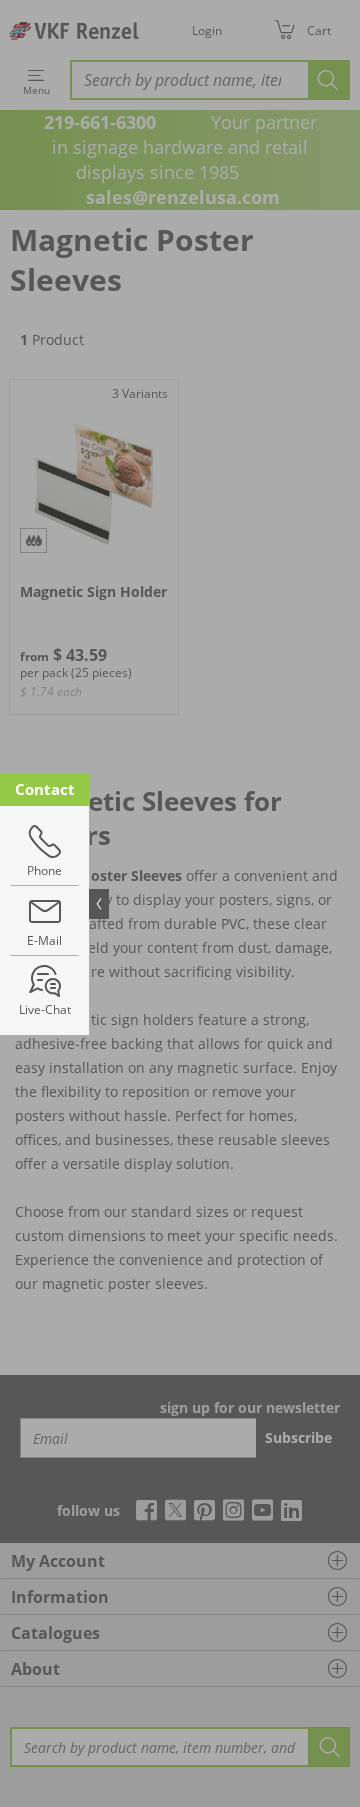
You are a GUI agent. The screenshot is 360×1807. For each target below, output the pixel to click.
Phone (44, 870)
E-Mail (44, 940)
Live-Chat (45, 1009)
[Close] (99, 904)
